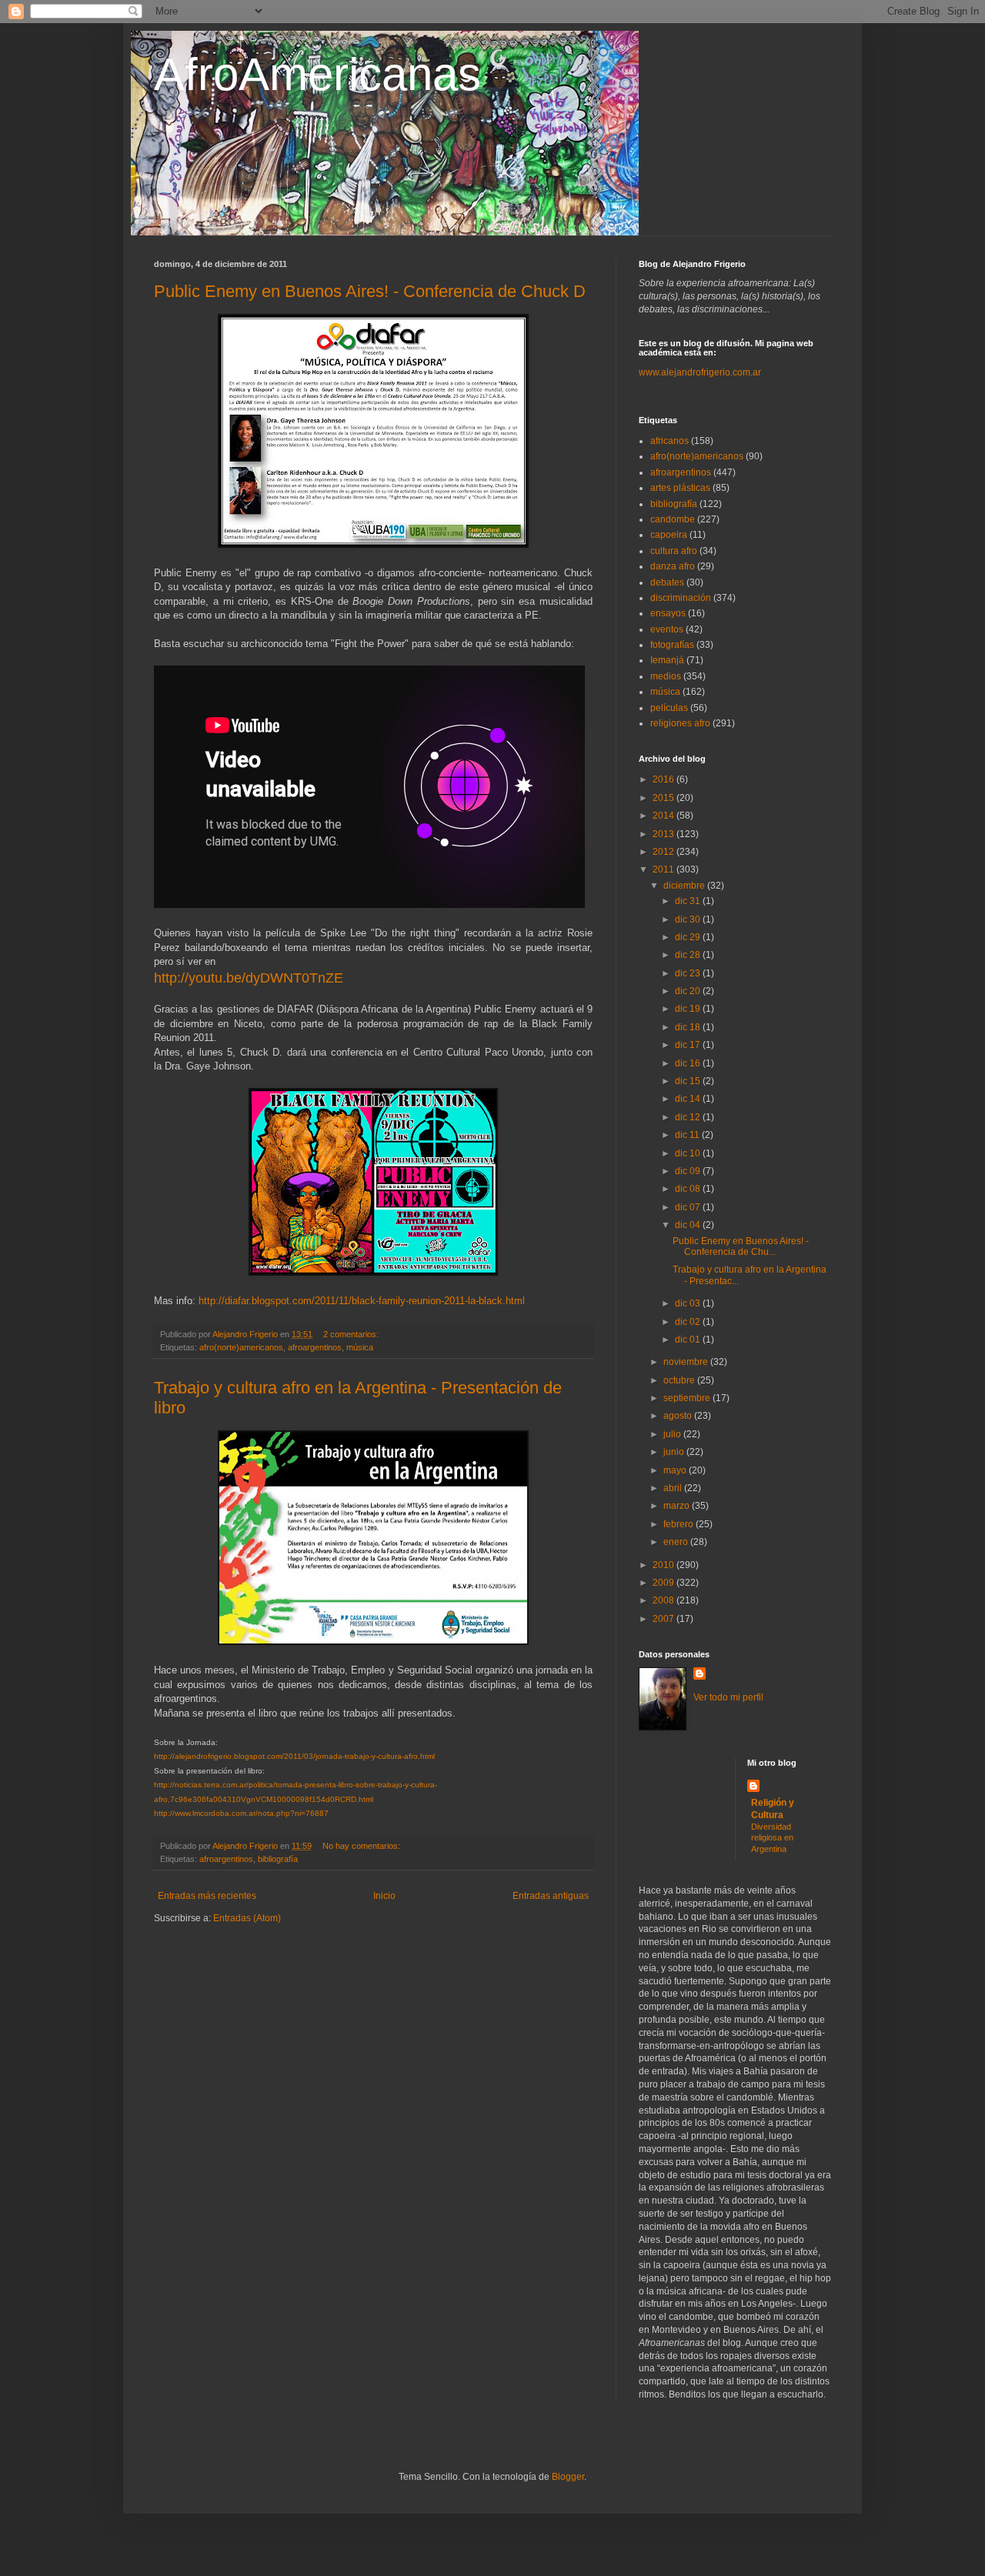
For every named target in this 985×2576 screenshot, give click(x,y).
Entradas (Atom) (247, 1918)
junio (675, 1452)
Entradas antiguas (551, 1896)
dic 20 (689, 991)
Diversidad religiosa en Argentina (772, 1838)
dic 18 (689, 1027)
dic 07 (689, 1207)
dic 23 (689, 973)
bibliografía (278, 1859)
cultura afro (674, 551)
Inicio (384, 1896)
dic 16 (689, 1063)
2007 (664, 1619)
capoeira (669, 535)
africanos (669, 441)
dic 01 (689, 1340)
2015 (664, 798)
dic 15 (689, 1081)
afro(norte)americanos (241, 1347)
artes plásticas (680, 488)
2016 (664, 779)
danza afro (673, 566)
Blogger (568, 2477)
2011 (664, 869)
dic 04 (689, 1225)
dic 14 (689, 1099)
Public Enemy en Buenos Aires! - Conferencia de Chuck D (370, 291)
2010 (664, 1565)
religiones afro (680, 723)
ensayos (668, 613)
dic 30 (689, 919)
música (360, 1347)
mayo (676, 1470)
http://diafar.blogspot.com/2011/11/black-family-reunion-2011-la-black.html (362, 1301)
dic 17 (689, 1045)
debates (667, 582)
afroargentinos (315, 1347)
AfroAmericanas (317, 74)
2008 (664, 1600)
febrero (679, 1524)
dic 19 (689, 1009)
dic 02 (689, 1322)
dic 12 (689, 1117)
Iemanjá (667, 660)
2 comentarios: (352, 1334)
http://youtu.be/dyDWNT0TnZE (249, 978)
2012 (664, 852)
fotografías (672, 645)
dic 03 (689, 1303)
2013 (664, 834)
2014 (664, 816)
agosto (679, 1416)
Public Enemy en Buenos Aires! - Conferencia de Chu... (741, 1246)
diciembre (685, 886)
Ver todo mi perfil (728, 1697)
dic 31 (689, 901)
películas (669, 708)
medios (666, 676)
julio (673, 1434)
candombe (673, 519)
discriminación (681, 598)
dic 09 (689, 1171)
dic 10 (689, 1153)
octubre (680, 1380)
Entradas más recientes (207, 1896)
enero (677, 1542)
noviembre (687, 1362)
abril (674, 1488)
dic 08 (689, 1189)
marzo (678, 1506)
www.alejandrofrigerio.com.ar (700, 372)
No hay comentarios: (362, 1846)
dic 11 (688, 1135)
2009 (664, 1583)
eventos (667, 629)
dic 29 (689, 937)
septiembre (688, 1398)
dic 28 (689, 955)
